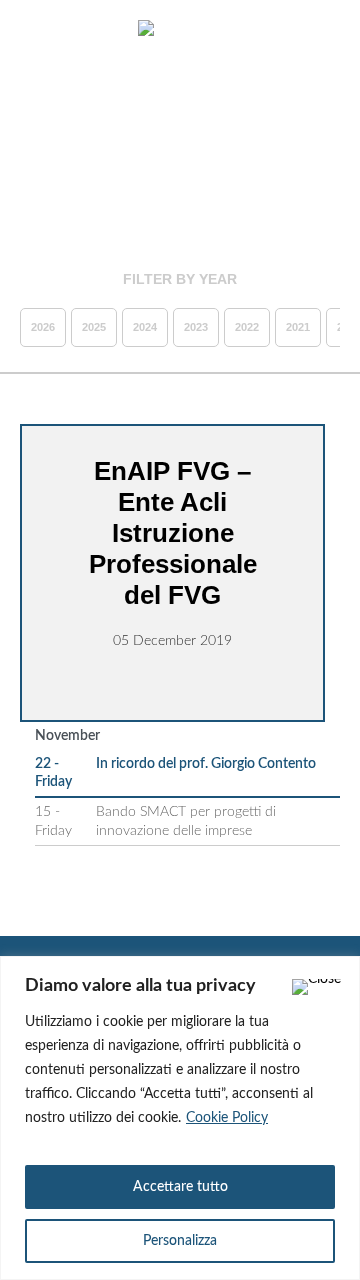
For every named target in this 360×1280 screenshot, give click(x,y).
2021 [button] (298, 327)
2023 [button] (196, 327)
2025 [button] (94, 327)
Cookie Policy (227, 1118)
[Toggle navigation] (38, 30)
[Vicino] (316, 987)
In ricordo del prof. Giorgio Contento (206, 764)
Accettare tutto (180, 1187)
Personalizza (180, 1241)
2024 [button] (145, 327)
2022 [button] (247, 327)
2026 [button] (43, 327)
